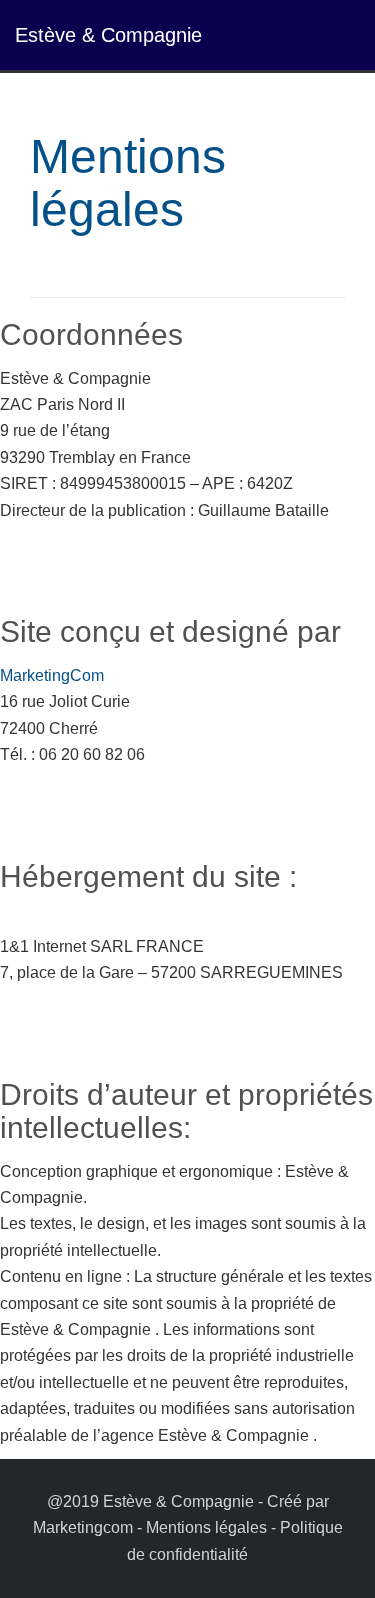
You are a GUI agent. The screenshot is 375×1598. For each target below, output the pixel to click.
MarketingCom (52, 675)
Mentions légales (206, 1527)
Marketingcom (83, 1527)
